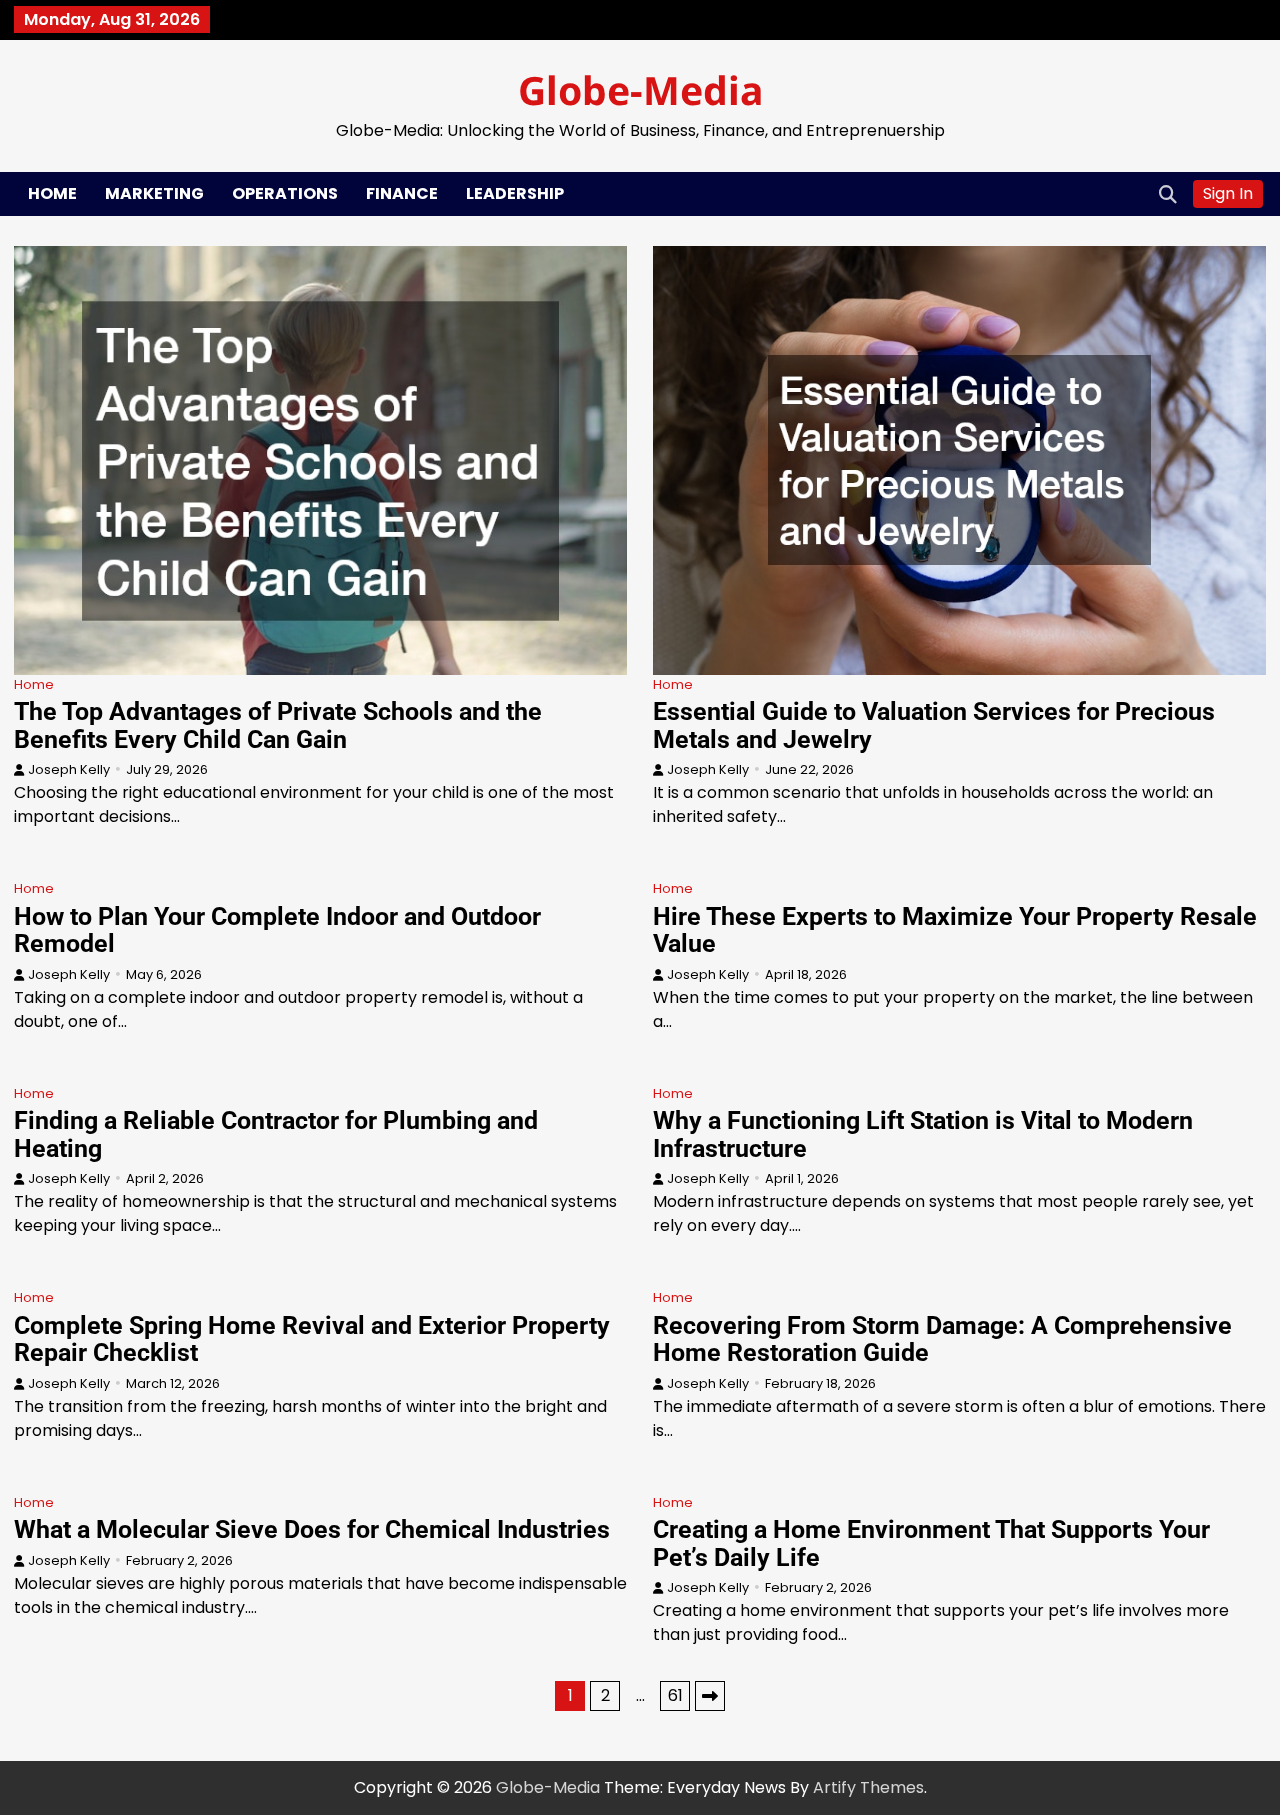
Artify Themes (868, 1787)
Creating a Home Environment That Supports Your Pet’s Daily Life (931, 1543)
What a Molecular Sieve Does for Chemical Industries (312, 1529)
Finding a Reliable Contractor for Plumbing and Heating (276, 1134)
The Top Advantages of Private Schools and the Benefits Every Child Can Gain (278, 725)
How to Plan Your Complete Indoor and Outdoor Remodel (277, 930)
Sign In (1228, 193)
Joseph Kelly (69, 769)
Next (710, 1696)
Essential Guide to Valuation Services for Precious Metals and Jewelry (934, 725)
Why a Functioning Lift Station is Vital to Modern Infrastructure (923, 1134)
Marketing (154, 193)
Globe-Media (640, 89)
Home (52, 193)
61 (675, 1695)
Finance (402, 193)
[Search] (1168, 194)
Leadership (515, 193)
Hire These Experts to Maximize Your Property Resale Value (955, 930)
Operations (285, 193)
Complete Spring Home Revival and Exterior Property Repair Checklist (312, 1339)
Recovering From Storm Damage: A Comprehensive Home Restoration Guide (942, 1339)
